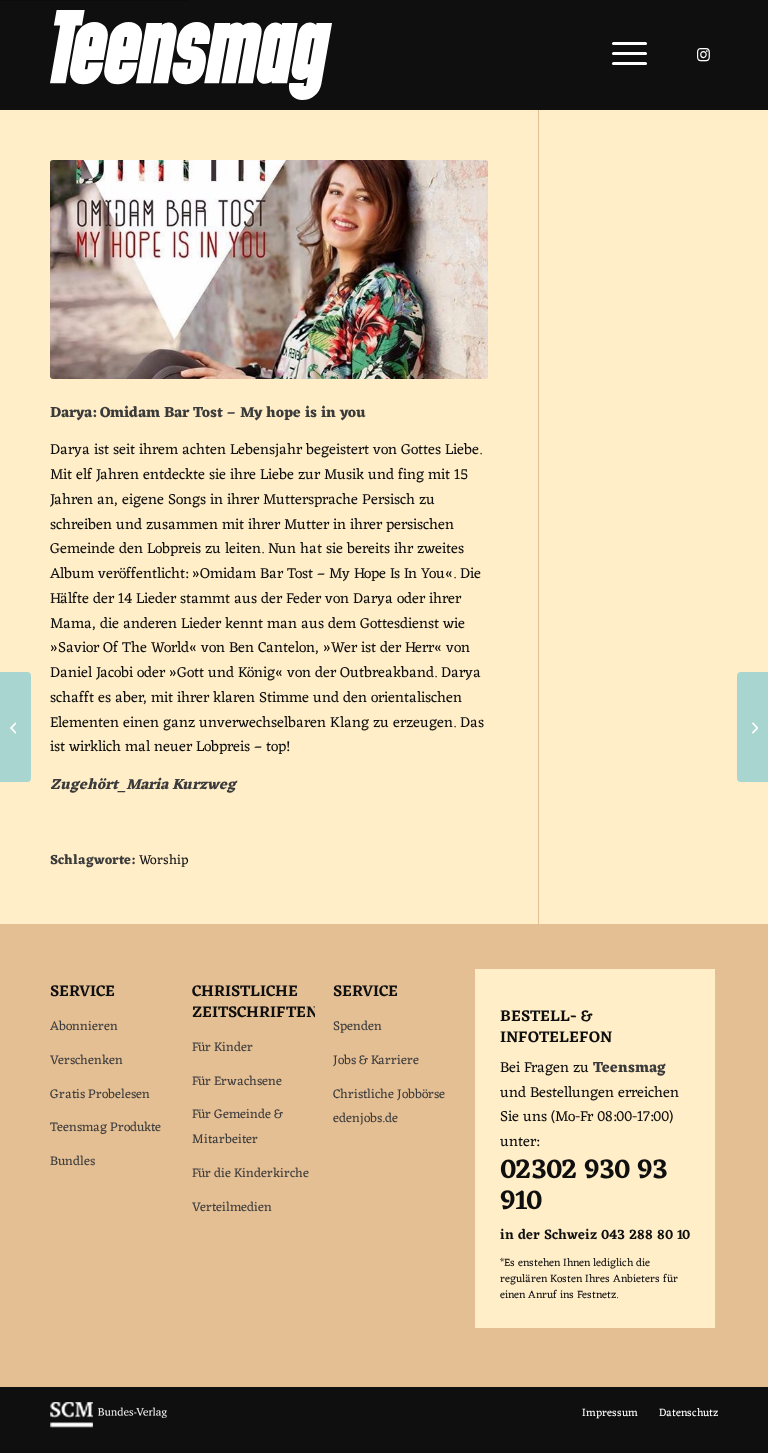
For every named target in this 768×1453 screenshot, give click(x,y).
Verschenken (86, 1060)
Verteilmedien (232, 1207)
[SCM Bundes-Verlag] (108, 1425)
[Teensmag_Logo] (191, 55)
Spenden (357, 1026)
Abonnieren (84, 1026)
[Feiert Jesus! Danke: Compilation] (15, 727)
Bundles (72, 1161)
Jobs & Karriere (376, 1060)
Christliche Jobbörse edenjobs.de (389, 1107)
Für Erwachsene (237, 1081)
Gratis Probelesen (100, 1094)
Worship (163, 861)
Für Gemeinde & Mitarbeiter (237, 1127)
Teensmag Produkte (105, 1127)
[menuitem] (619, 55)
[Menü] (619, 55)
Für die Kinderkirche (250, 1173)
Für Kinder (222, 1047)
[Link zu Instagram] (703, 55)
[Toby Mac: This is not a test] (752, 727)
